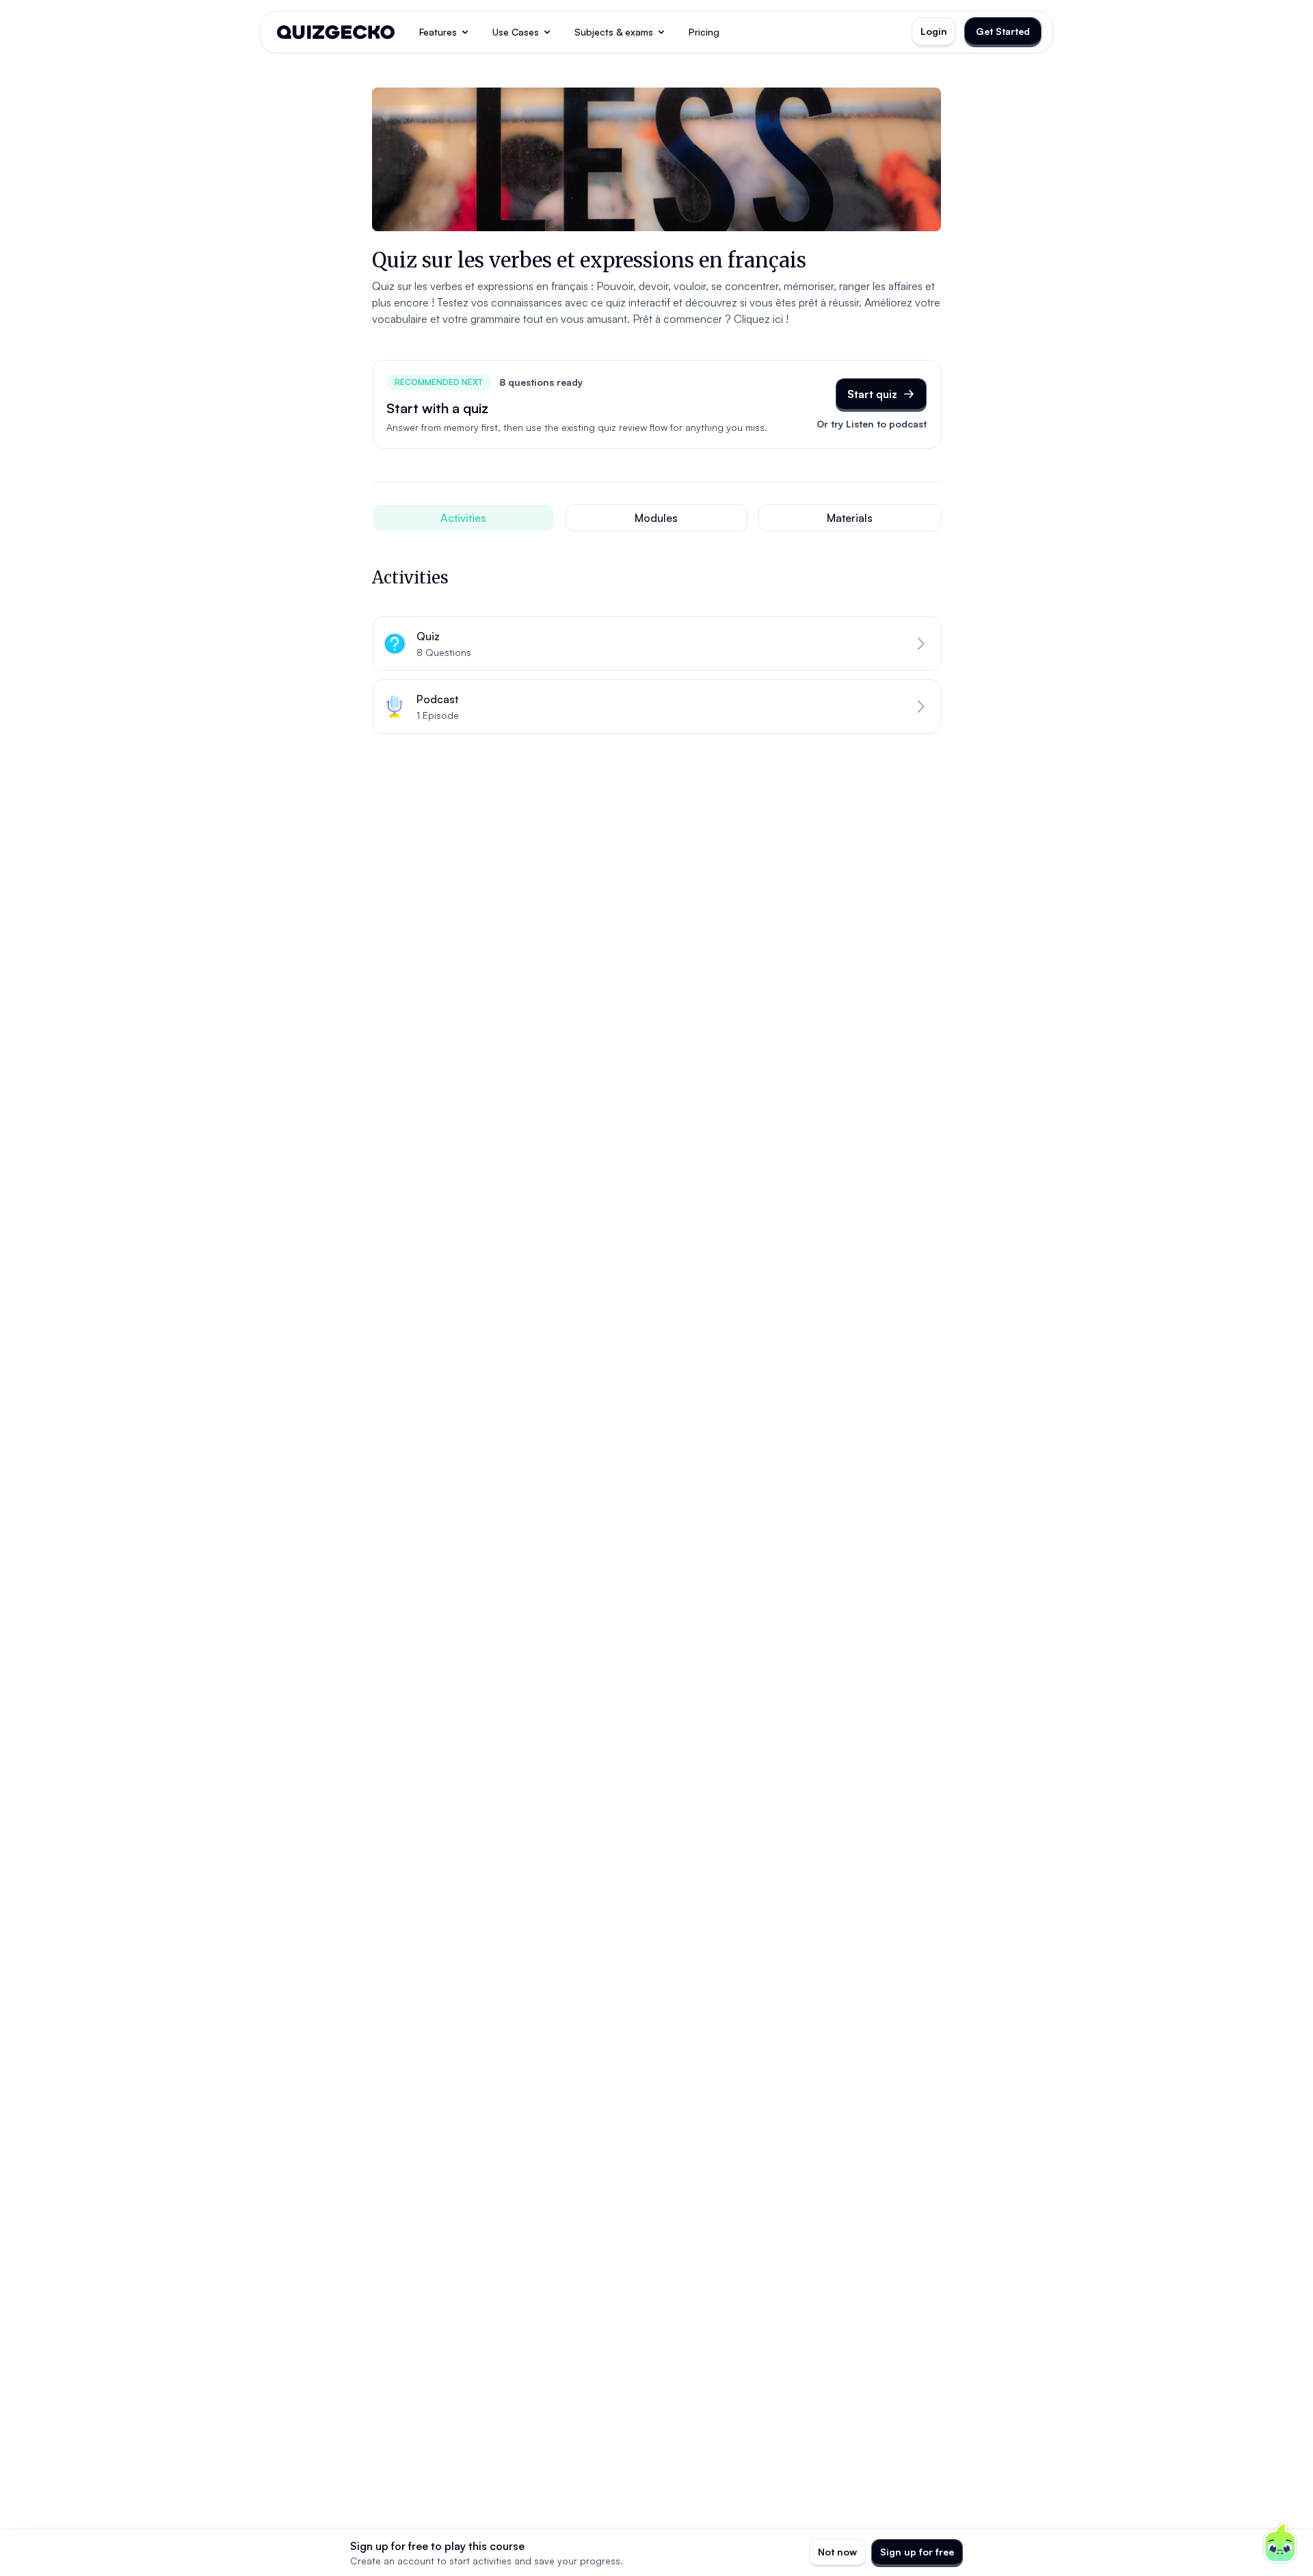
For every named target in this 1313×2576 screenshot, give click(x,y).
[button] (656, 644)
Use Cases (516, 32)
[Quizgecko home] (336, 32)
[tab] (463, 518)
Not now (837, 2552)
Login (934, 31)
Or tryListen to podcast (872, 424)
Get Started (1003, 31)
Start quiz (872, 394)
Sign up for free (917, 2552)
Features (438, 32)
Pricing (704, 32)
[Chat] (1280, 2543)
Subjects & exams (614, 32)
